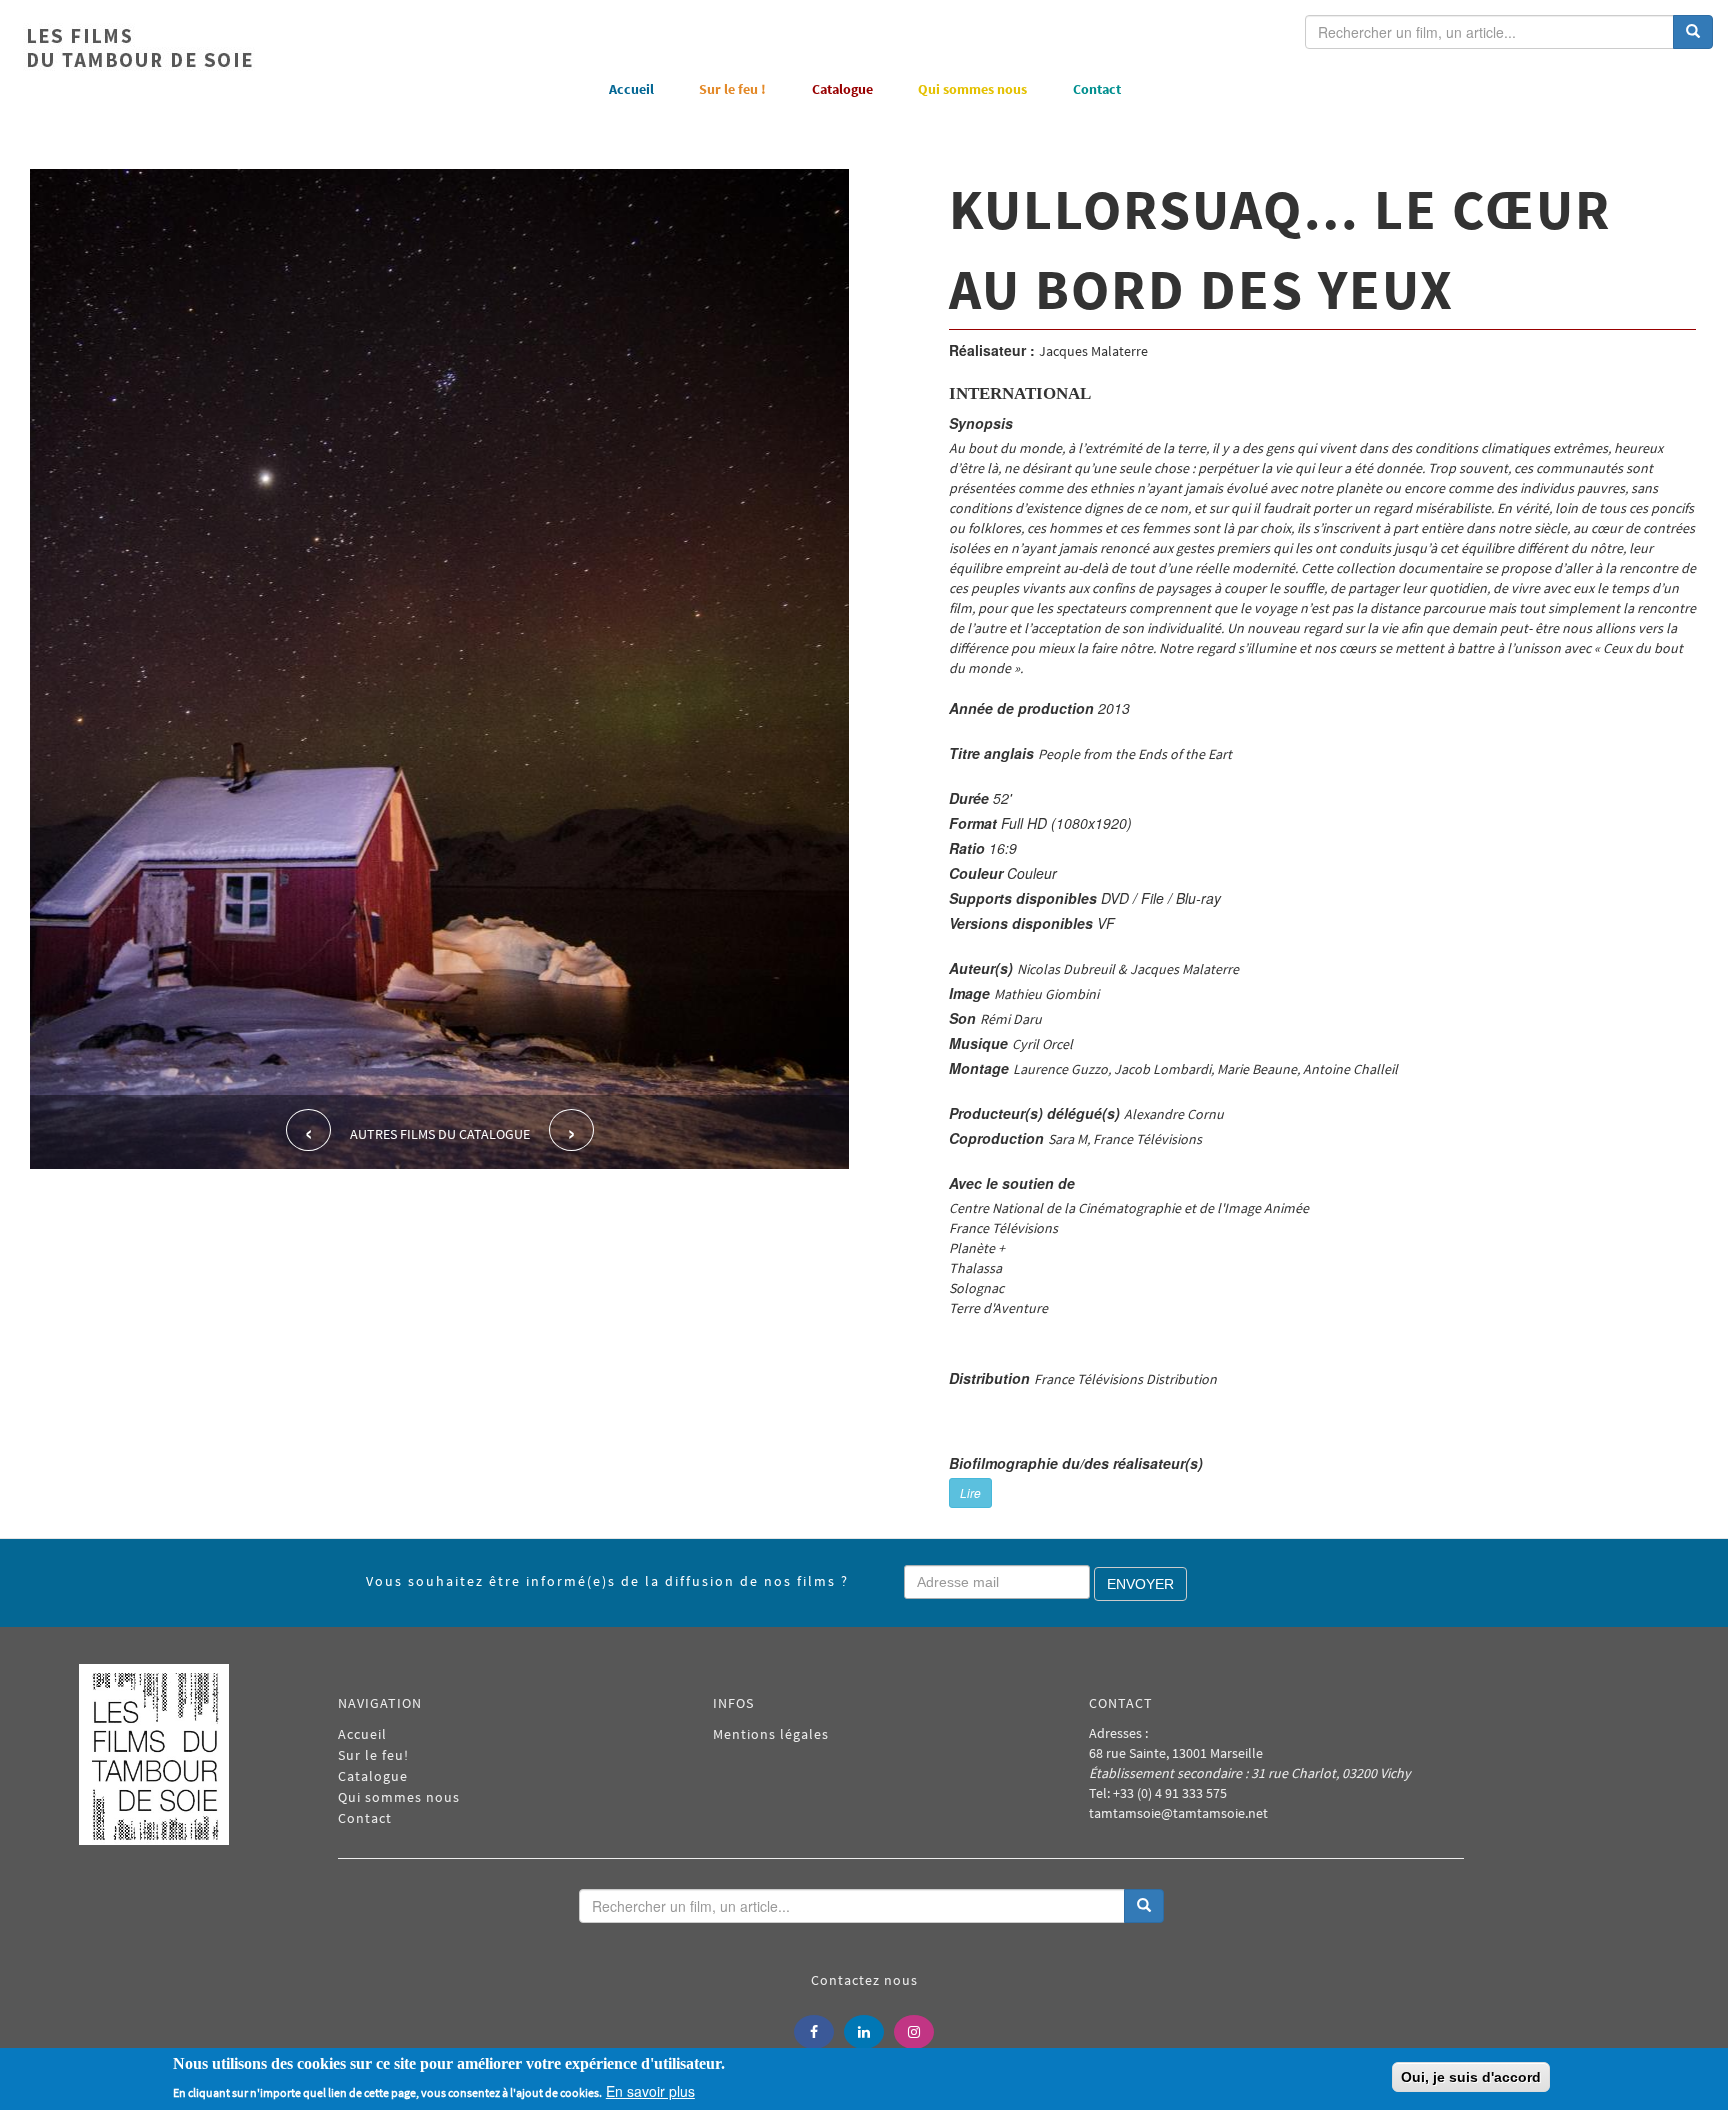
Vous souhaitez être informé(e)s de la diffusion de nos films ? (607, 1581)
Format (973, 823)
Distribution (989, 1378)
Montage (979, 1068)
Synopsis (981, 423)
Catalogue (842, 89)
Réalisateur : (992, 350)
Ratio (967, 848)
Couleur (976, 873)
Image (969, 993)
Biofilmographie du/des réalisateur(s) (1076, 1463)
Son (962, 1018)
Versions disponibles (1021, 923)
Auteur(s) (981, 968)
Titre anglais (991, 753)
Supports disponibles (1023, 898)
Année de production (1021, 708)
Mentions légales (771, 1734)
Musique (978, 1043)
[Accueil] (140, 48)
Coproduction (996, 1138)
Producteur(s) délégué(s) (1034, 1113)
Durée (969, 798)
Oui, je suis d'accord (1471, 2077)
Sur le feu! (373, 1755)
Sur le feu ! (732, 89)
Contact (1097, 89)
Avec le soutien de (1012, 1183)
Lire (970, 1492)
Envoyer (1140, 1584)
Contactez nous (864, 1980)
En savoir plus (650, 2090)
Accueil (631, 89)
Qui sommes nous (972, 89)
